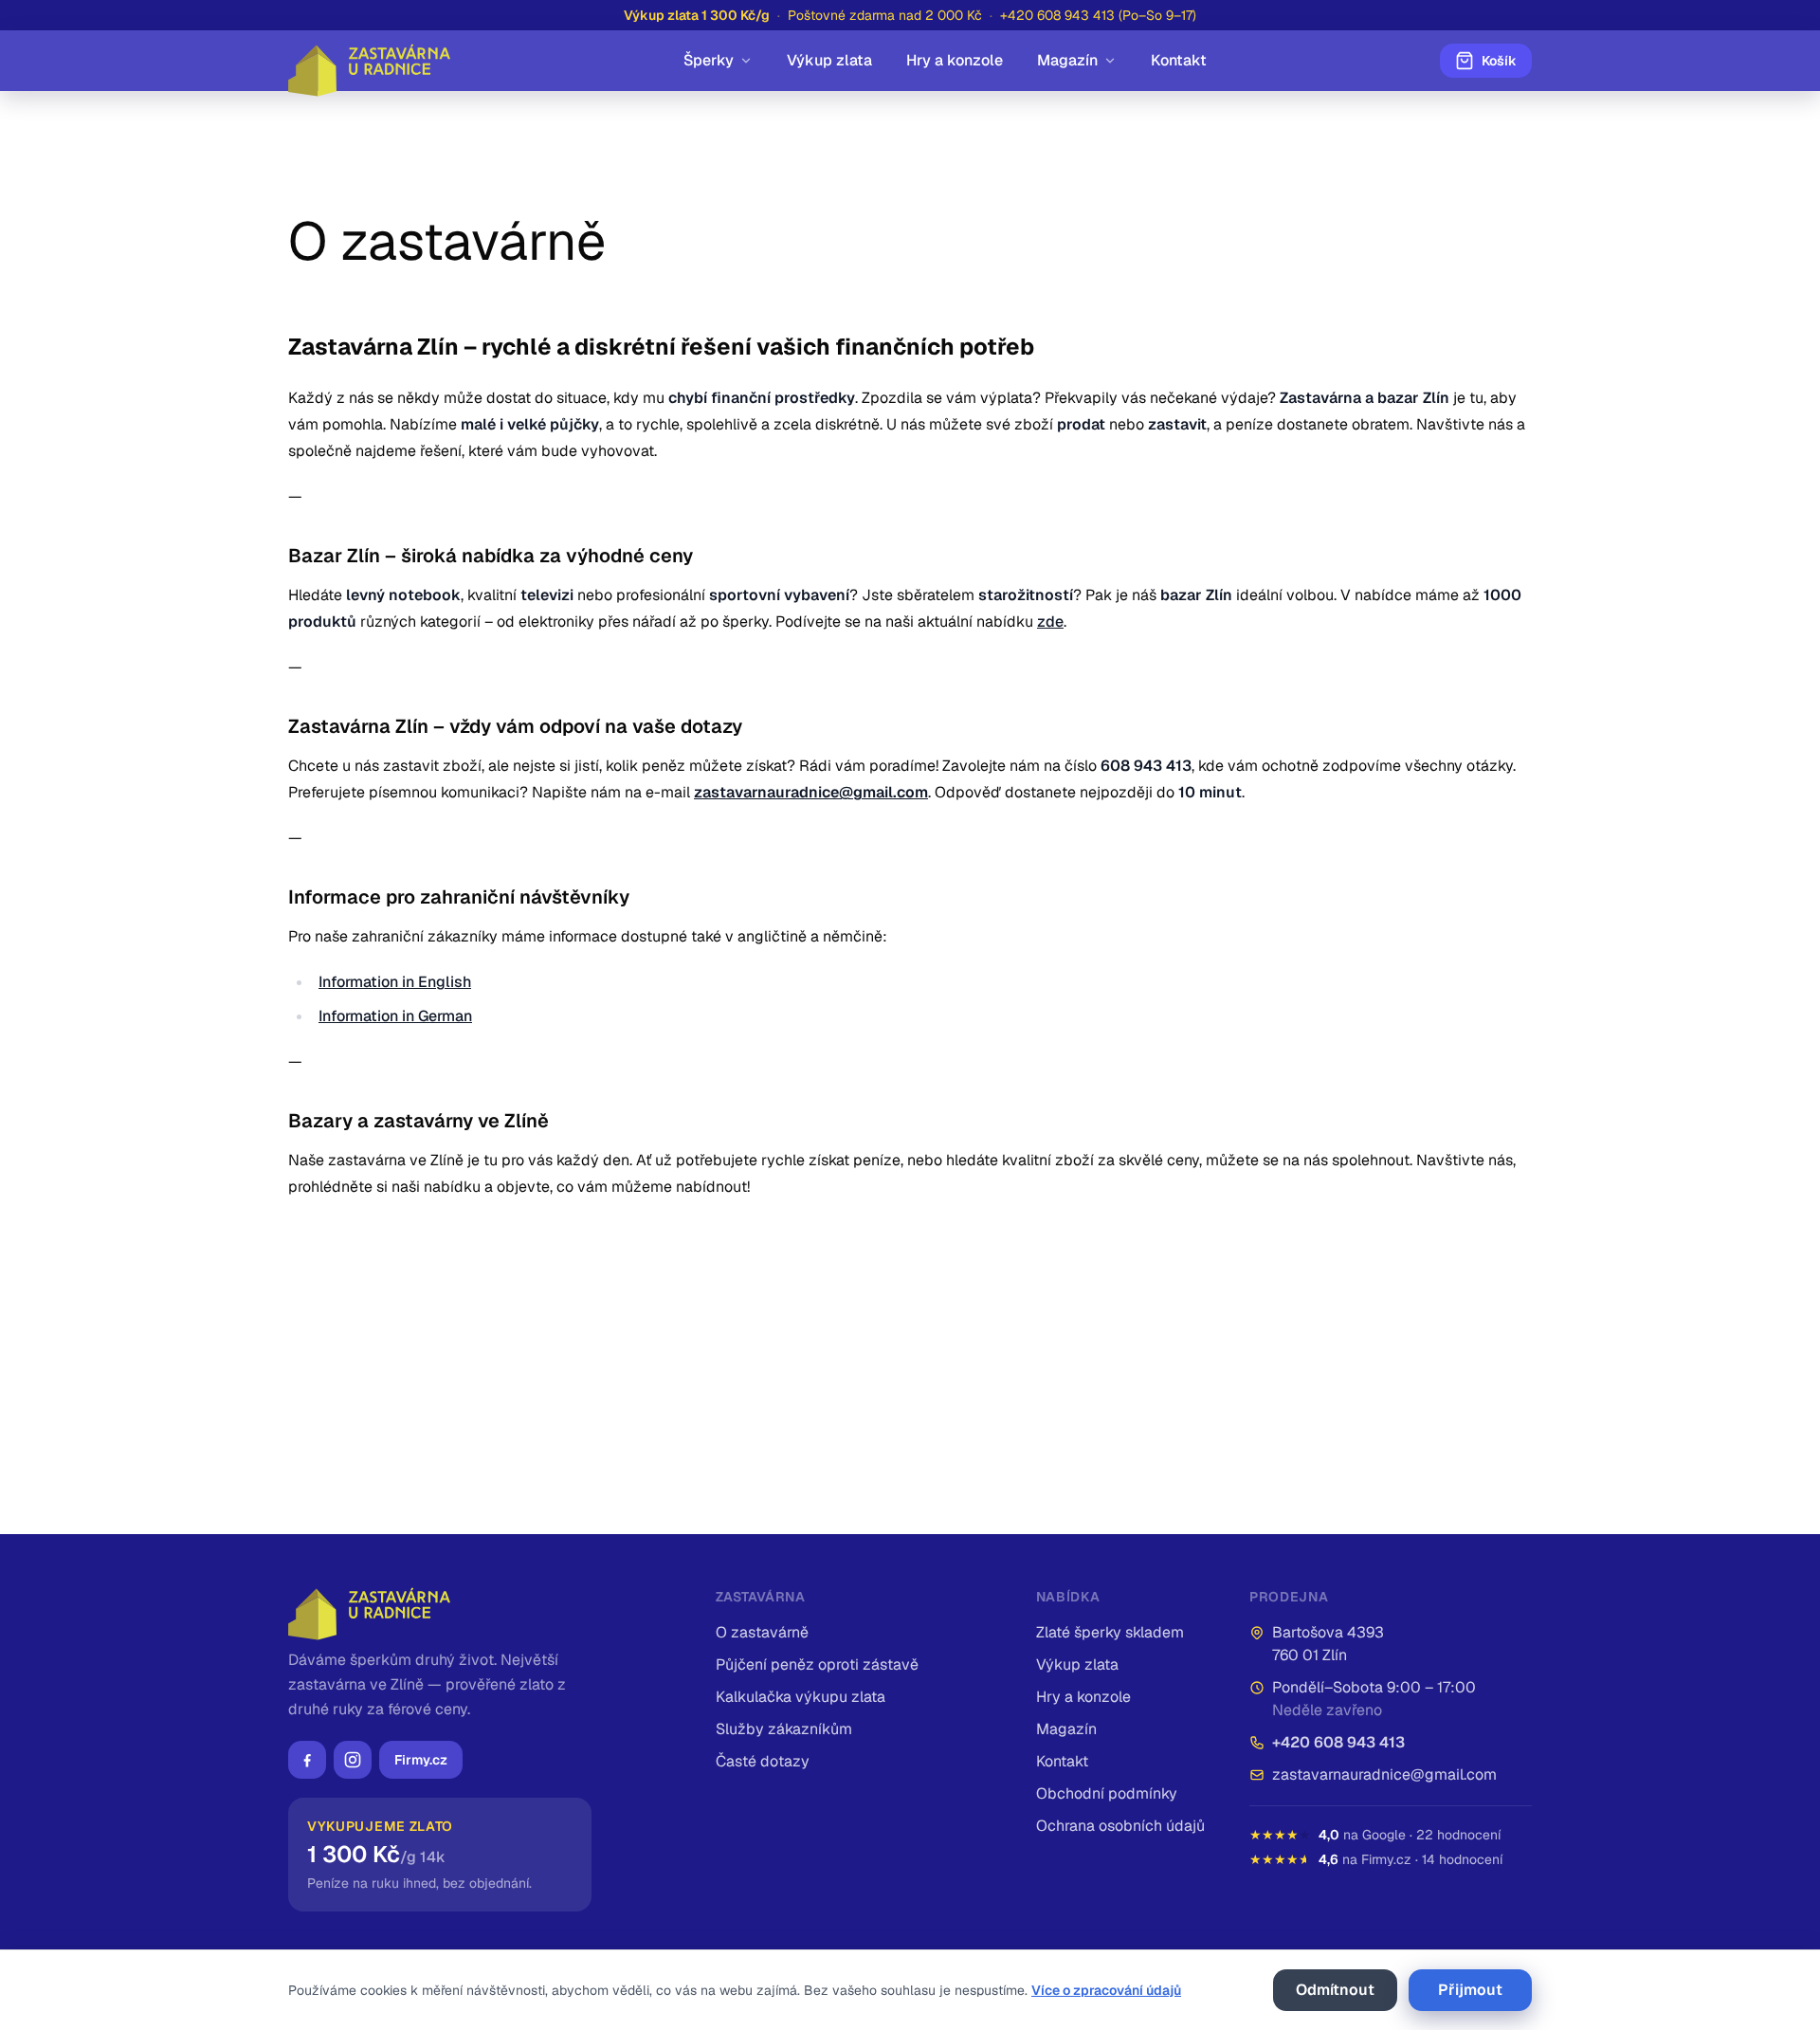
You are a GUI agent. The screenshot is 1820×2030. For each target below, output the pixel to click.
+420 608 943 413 (1338, 1742)
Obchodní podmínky (1107, 1793)
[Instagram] (353, 1760)
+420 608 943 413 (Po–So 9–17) (1098, 15)
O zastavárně (762, 1632)
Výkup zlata (829, 60)
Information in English (395, 982)
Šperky (709, 60)
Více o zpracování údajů (1106, 1990)
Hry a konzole (955, 60)
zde (1050, 622)
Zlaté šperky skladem (1110, 1632)
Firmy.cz (421, 1760)
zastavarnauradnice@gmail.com (1384, 1774)
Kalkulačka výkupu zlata (801, 1697)
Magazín (1067, 60)
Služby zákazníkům (784, 1729)
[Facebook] (307, 1760)
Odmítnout (1335, 1990)
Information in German (395, 1016)
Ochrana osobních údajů (1120, 1826)
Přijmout (1470, 1990)
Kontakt (1179, 60)
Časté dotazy (763, 1761)
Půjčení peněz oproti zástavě (817, 1664)
